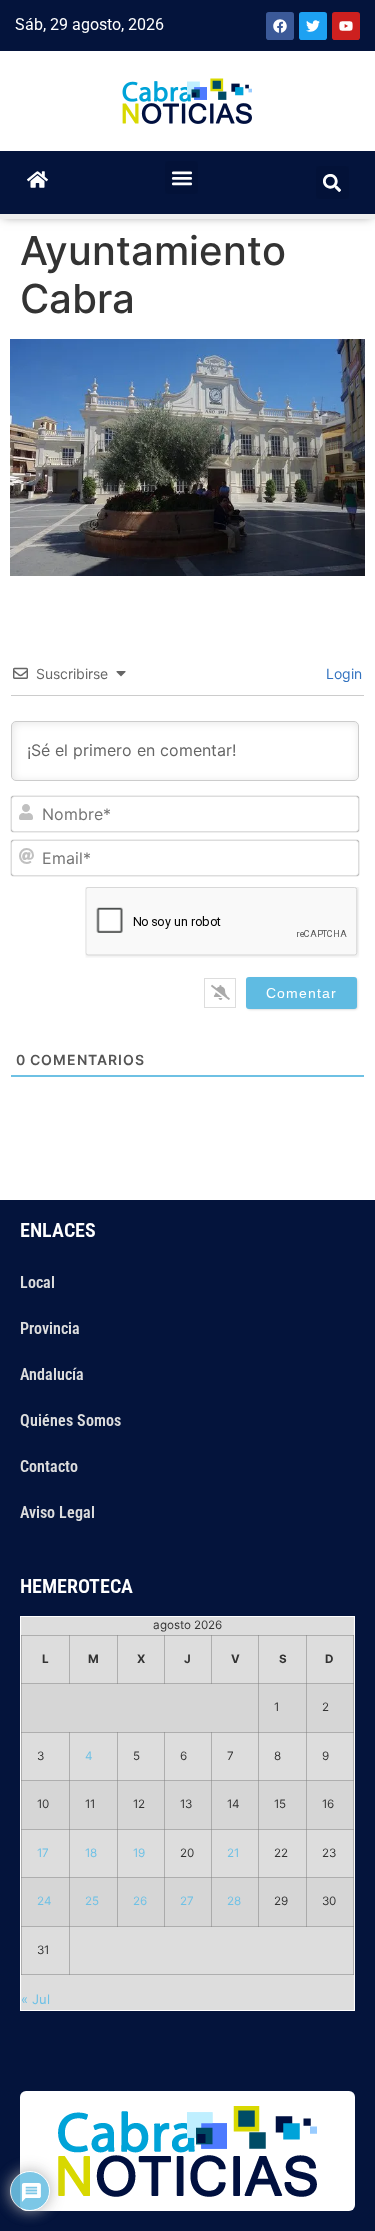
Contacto (49, 1466)
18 (91, 1853)
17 (43, 1853)
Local (37, 1282)
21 (233, 1853)
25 (92, 1901)
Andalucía (52, 1374)
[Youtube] (346, 26)
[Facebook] (280, 26)
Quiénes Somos (70, 1420)
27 (187, 1901)
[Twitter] (313, 26)
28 (234, 1901)
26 (140, 1901)
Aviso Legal (57, 1512)
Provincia (50, 1328)
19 (139, 1853)
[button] (181, 177)
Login (342, 673)
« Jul (35, 1999)
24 (44, 1901)
